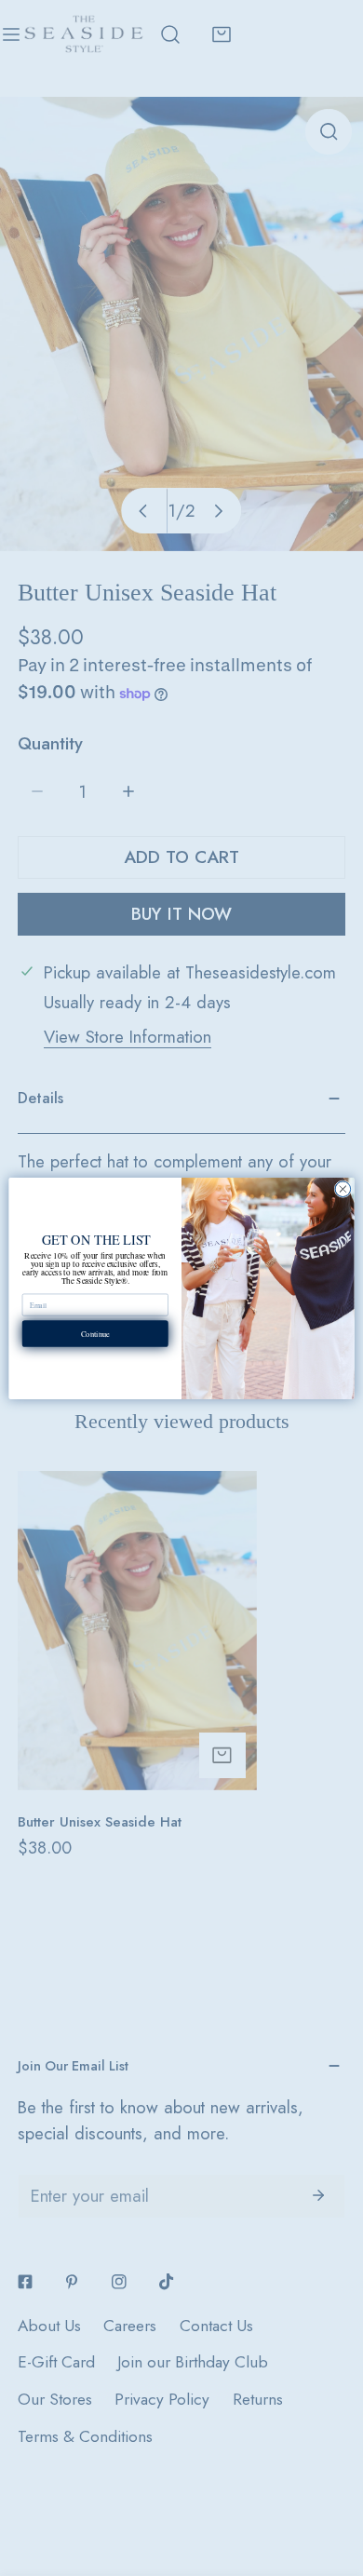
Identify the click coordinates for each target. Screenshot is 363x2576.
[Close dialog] (343, 1188)
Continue (95, 1333)
